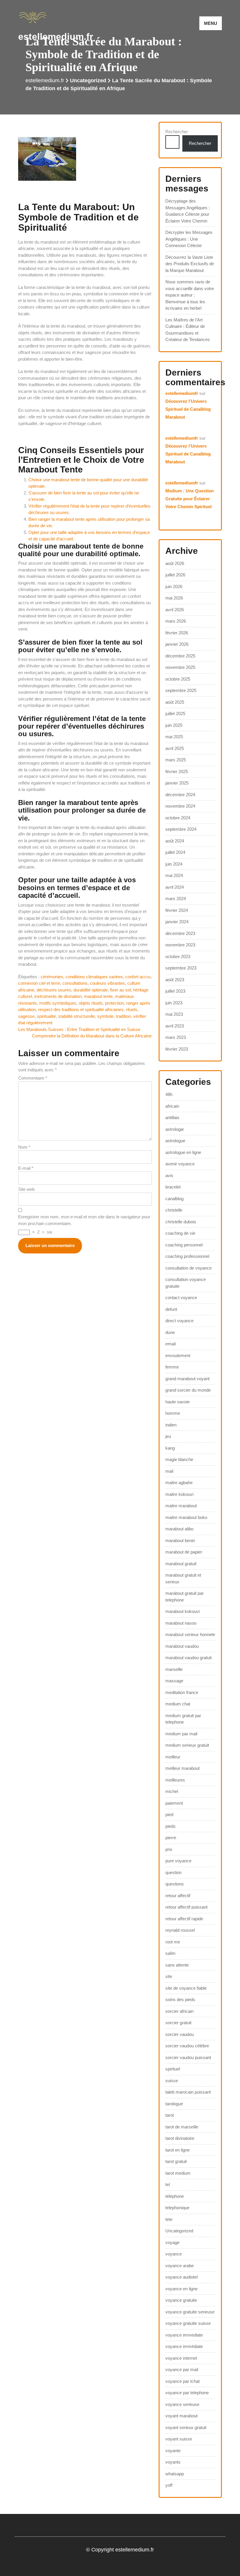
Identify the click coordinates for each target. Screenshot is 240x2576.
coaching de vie (180, 1233)
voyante (173, 2451)
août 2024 (175, 841)
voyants (173, 2462)
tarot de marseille (182, 2127)
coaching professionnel (187, 1256)
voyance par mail (182, 2369)
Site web (26, 1189)
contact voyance (181, 1298)
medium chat (178, 1704)
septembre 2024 (181, 829)
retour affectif (178, 1896)
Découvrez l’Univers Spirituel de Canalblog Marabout (188, 409)
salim (170, 1953)
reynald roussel (180, 1930)
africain (172, 1106)
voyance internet (181, 2358)
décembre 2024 (180, 795)
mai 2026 (174, 598)
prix (169, 1849)
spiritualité (46, 1016)
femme (172, 1367)
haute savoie (178, 1402)
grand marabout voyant (187, 1379)
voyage (172, 2242)
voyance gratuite (181, 2300)
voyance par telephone (187, 2393)
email (170, 1344)
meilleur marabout (182, 1768)
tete (169, 2219)
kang (170, 1448)
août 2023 (175, 980)
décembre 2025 (180, 656)
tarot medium (178, 2173)
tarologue (174, 2104)
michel (172, 1791)
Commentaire (33, 1078)
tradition (123, 1016)
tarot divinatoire (180, 2138)
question (173, 1872)
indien (171, 1425)
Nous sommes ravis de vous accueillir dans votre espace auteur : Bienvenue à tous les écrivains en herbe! (190, 295)
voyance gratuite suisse (188, 2323)
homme (173, 1413)
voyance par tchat (182, 2381)
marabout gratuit (181, 1564)
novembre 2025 (180, 667)
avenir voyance (180, 1164)
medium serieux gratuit (187, 1745)
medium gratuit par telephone (183, 1719)
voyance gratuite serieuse (190, 2312)
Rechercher (177, 132)
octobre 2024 (178, 818)
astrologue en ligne (183, 1152)
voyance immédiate (184, 2346)
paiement (174, 1803)
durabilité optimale (91, 990)
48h (169, 1094)
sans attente (177, 1965)
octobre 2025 (178, 679)
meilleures (175, 1780)
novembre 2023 (180, 945)
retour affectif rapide (184, 1919)
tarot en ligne (178, 2150)
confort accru (138, 977)
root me (173, 1942)
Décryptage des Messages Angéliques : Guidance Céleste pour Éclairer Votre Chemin (188, 211)
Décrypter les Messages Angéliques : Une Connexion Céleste (189, 239)
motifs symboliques (58, 1003)
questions (175, 1884)
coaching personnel (184, 1245)
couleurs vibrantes (107, 983)
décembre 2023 (180, 933)
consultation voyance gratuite (186, 1283)
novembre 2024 (180, 806)
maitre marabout (181, 1506)
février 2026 (177, 633)
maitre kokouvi (179, 1494)
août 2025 (175, 702)
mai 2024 (174, 875)
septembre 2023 (181, 968)
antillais (172, 1117)
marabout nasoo (181, 1623)
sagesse (26, 1016)
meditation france (182, 1692)
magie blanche (179, 1459)
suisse (172, 2081)
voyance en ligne (181, 2289)
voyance (174, 2254)
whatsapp (175, 2474)
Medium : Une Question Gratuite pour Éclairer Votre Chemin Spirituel (190, 499)
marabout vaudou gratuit (188, 1658)
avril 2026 (175, 610)
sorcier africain (179, 2011)
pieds (170, 1826)
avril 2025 (175, 748)
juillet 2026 (175, 575)
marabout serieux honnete (190, 1634)
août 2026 (175, 563)
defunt (171, 1309)
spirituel (173, 2069)
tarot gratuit (176, 2161)
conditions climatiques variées (94, 977)
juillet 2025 (175, 714)
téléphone (175, 2196)
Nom (24, 1147)
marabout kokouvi (182, 1611)
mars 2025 (176, 760)
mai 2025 (174, 737)
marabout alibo (179, 1529)
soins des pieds (180, 1999)
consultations (75, 983)
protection (114, 1003)
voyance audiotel (181, 2277)
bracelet (173, 1187)
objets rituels (91, 1003)
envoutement (178, 1355)
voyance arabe (180, 2266)
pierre (171, 1838)
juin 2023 (174, 1003)
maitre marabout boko (186, 1517)
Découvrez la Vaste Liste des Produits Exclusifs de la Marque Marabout (190, 264)
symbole (105, 1016)
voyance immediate (184, 2335)
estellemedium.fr (56, 37)
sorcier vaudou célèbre (187, 2046)
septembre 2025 (181, 690)
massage (174, 1681)
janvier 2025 (177, 783)
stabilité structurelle (77, 1016)
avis (169, 1175)
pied (169, 1814)
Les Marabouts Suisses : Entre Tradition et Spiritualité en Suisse (79, 1029)
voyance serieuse (182, 2404)
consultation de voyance (188, 1268)
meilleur (173, 1757)
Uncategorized (88, 80)
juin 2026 (174, 586)
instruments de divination (58, 996)
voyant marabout (181, 2416)
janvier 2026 (177, 644)
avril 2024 (175, 887)
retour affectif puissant (186, 1907)
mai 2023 (174, 1014)
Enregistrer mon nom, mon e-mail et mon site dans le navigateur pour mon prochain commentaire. (84, 1220)
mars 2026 (176, 621)
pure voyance (178, 1861)
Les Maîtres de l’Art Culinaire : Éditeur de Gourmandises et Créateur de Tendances (188, 330)
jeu (168, 1436)
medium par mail (181, 1734)
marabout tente (98, 996)
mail (169, 1471)
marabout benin (180, 1540)
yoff (169, 2485)
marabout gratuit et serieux (183, 1578)
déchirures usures (54, 990)
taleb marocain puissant (188, 2092)
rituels (132, 1009)
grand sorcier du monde (188, 1390)
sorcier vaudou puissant (188, 2057)
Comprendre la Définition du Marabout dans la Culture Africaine (92, 1036)
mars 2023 (176, 1037)
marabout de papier (184, 1552)
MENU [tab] (211, 23)
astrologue (175, 1141)
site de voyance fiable (186, 1988)
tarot (170, 2115)
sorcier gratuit (178, 2023)
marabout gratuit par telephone (185, 1597)
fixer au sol (120, 990)
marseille (174, 1669)
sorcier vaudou (180, 2034)
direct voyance (179, 1321)
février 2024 (177, 910)
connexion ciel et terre (39, 983)
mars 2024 (176, 899)
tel (168, 2184)
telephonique (177, 2208)
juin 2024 (174, 864)
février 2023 (177, 1049)
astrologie (175, 1129)
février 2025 (177, 771)
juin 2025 (174, 725)
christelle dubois (181, 1222)
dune (170, 1332)
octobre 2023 (178, 956)
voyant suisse (179, 2439)
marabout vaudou (182, 1646)
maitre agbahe (179, 1483)
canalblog (174, 1199)
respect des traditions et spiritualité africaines (81, 1009)
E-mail (26, 1168)
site (169, 1976)
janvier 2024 (177, 922)
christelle (174, 1210)
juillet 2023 (175, 991)
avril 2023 (175, 1026)
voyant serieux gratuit (186, 2427)
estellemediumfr (182, 393)
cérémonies (52, 977)
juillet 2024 (175, 852)
